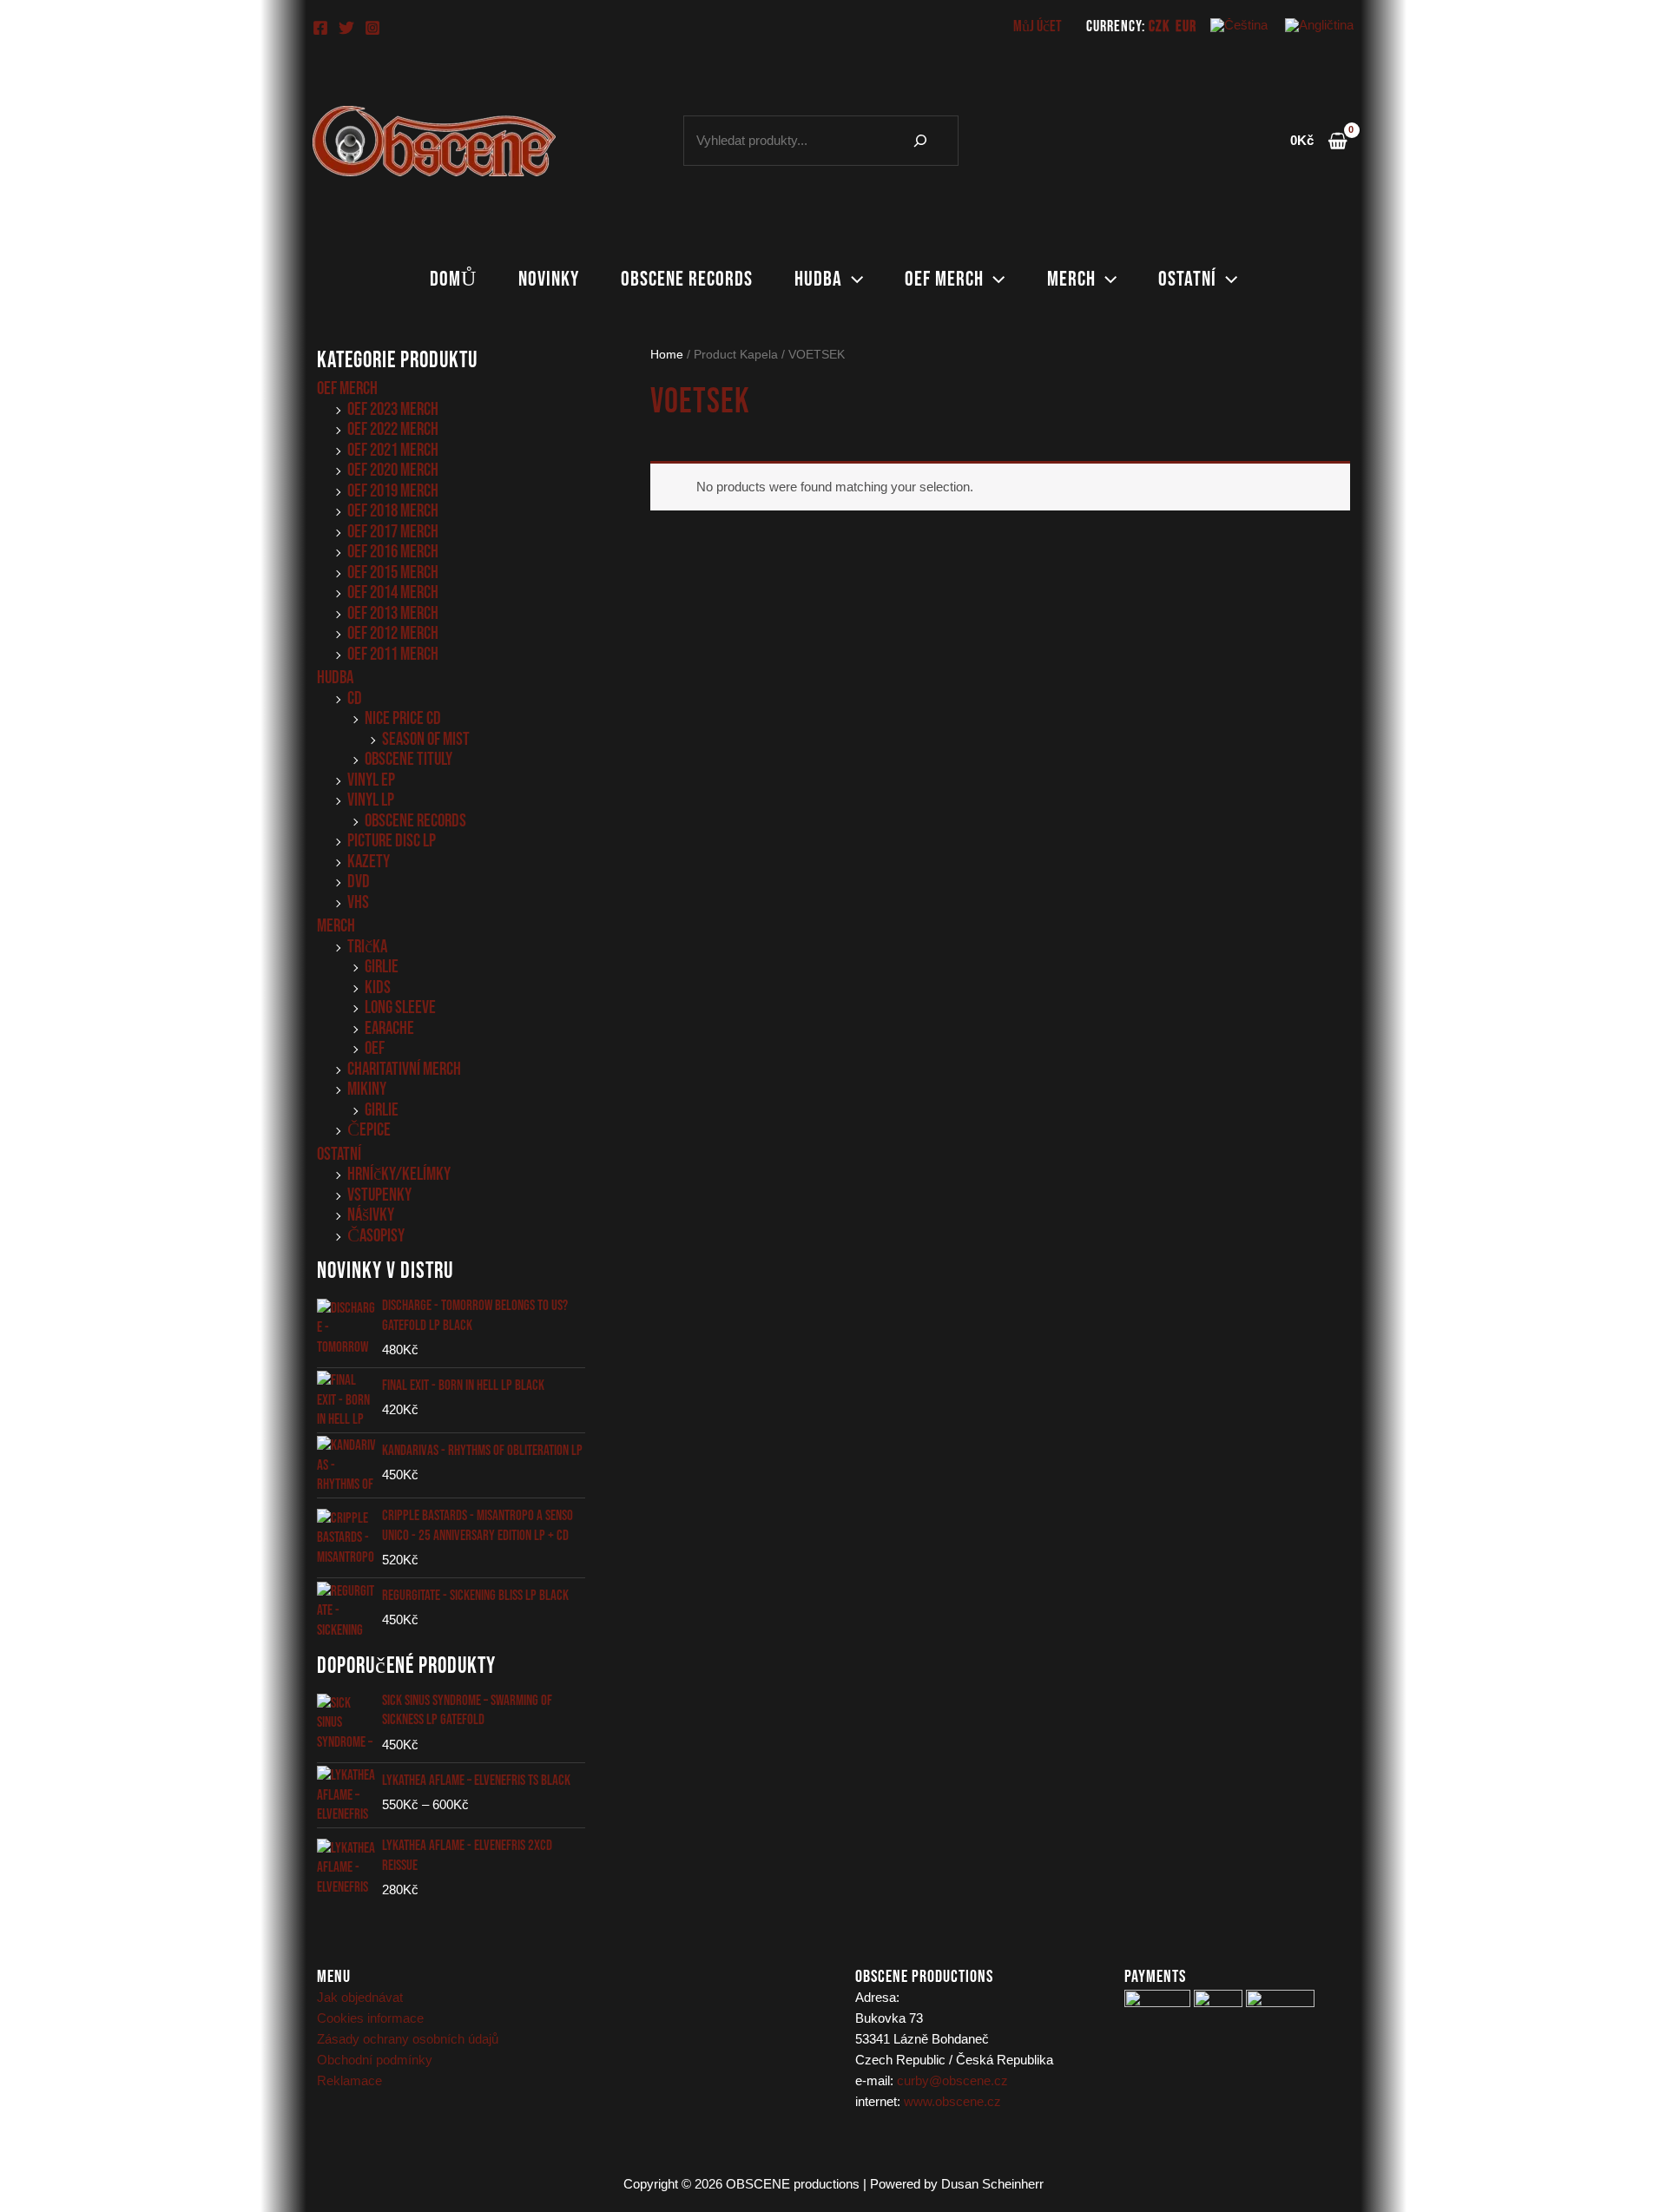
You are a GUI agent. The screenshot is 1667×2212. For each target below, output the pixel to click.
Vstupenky (379, 1195)
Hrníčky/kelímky (399, 1174)
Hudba (818, 279)
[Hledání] (920, 141)
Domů (453, 279)
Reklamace (349, 2080)
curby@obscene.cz (952, 2080)
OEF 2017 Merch (393, 532)
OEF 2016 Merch (393, 552)
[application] (853, 280)
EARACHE (389, 1028)
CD (355, 698)
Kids (378, 987)
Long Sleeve (400, 1007)
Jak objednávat (360, 1997)
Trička (367, 947)
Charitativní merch (404, 1069)
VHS (358, 902)
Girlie (382, 967)
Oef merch (944, 279)
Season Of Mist (426, 739)
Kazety (369, 862)
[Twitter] (346, 28)
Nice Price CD (403, 718)
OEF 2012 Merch (393, 633)
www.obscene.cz (952, 2101)
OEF (375, 1048)
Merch (1071, 279)
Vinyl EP (371, 780)
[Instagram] (372, 28)
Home (667, 355)
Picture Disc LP (392, 841)
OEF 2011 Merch (393, 654)
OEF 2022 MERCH (393, 429)
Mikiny (367, 1089)
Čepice (369, 1130)
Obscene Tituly (409, 759)
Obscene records (687, 279)
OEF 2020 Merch (393, 470)
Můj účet (1038, 26)
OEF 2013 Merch (393, 613)
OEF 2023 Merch (393, 409)
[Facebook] (320, 28)
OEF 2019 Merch (393, 491)
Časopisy (376, 1236)
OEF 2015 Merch (393, 573)
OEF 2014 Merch (393, 592)
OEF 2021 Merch (393, 450)
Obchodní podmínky (375, 2060)
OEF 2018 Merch (393, 511)
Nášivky (371, 1215)
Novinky (549, 279)
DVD (359, 882)
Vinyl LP (371, 800)
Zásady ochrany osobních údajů (408, 2039)
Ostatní (1187, 279)
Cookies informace (370, 2018)
